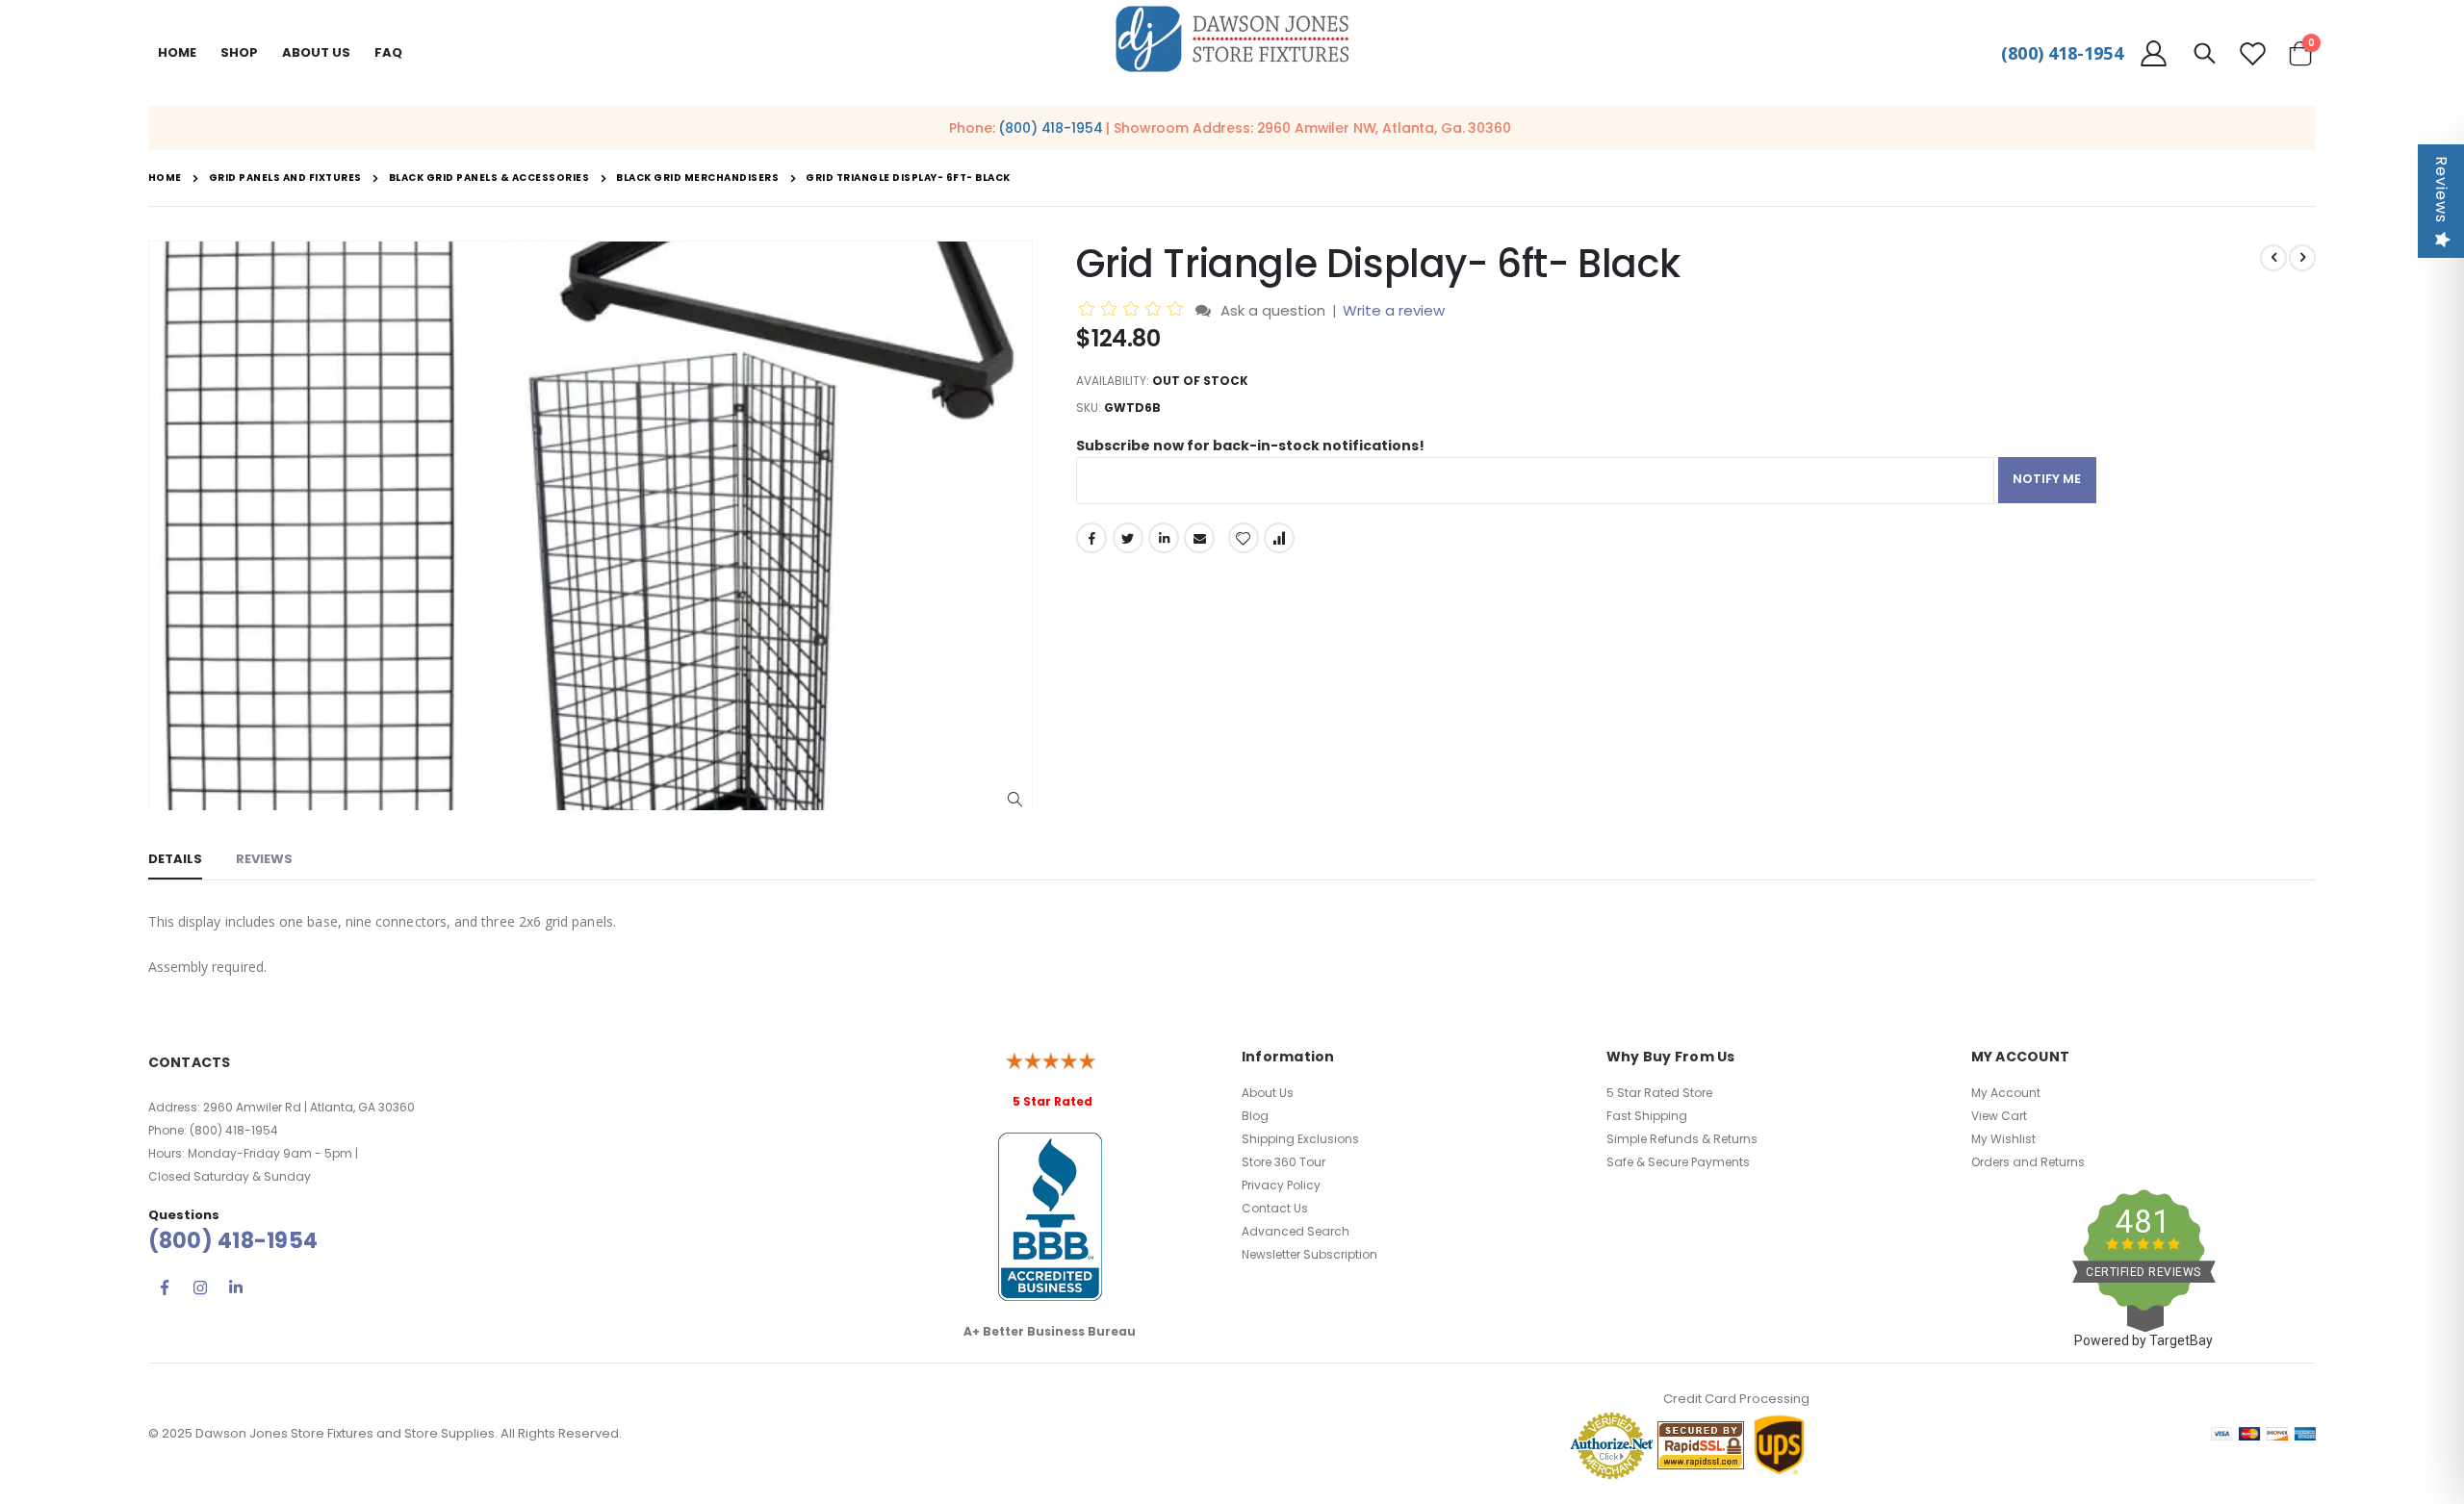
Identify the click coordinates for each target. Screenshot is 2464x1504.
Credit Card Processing (1736, 1399)
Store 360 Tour (1283, 1162)
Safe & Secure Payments (1678, 1162)
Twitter (1128, 538)
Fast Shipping (1647, 1116)
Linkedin (236, 1287)
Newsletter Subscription (1309, 1254)
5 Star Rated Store (1659, 1093)
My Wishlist (2003, 1139)
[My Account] (2154, 53)
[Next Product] (2302, 258)
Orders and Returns (2028, 1162)
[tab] (175, 860)
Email (1199, 538)
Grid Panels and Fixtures (285, 178)
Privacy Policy (1281, 1185)
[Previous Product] (2273, 258)
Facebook (1091, 538)
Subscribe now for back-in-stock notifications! (1250, 446)
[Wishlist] (2252, 53)
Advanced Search (1296, 1231)
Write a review (1394, 310)
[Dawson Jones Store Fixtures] (1232, 40)
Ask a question (1273, 310)
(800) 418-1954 (2062, 53)
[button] (1015, 800)
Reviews (2441, 190)
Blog (1255, 1116)
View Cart (1999, 1116)
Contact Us (1275, 1208)
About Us (1268, 1093)
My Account (2006, 1093)
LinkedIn (1164, 538)
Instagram (200, 1287)
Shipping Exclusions (1300, 1139)
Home (177, 52)
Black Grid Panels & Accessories (489, 178)
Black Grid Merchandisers (697, 178)
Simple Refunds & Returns (1682, 1139)
